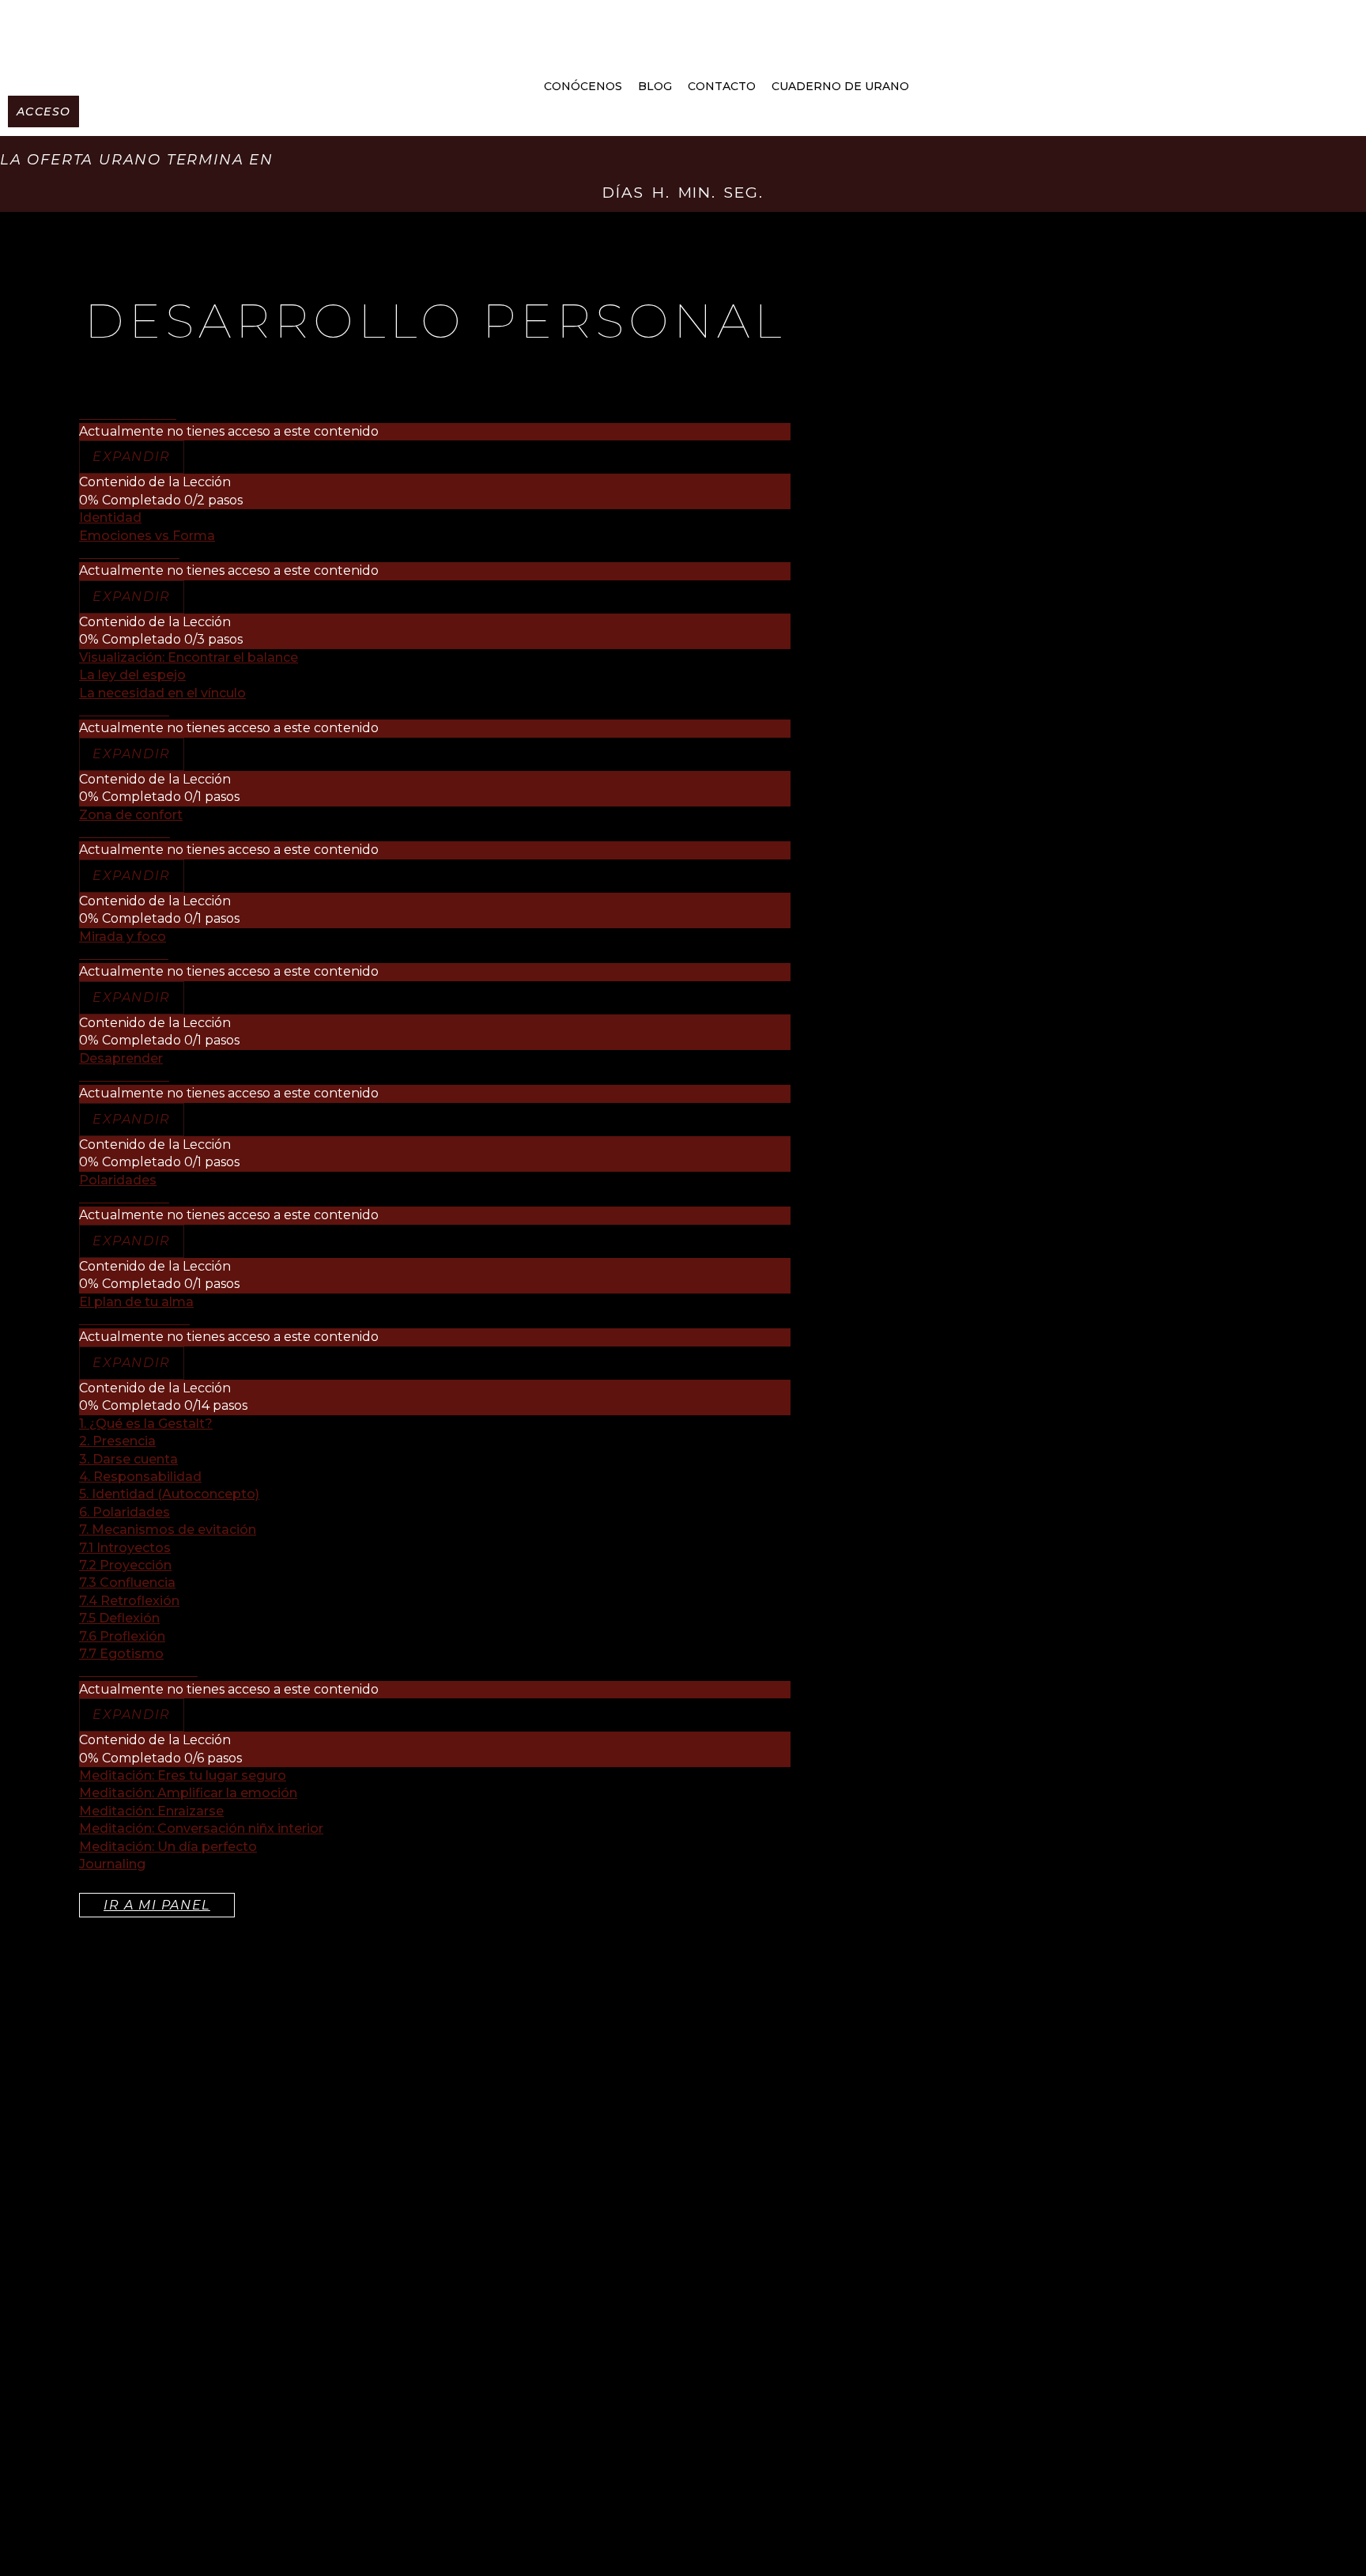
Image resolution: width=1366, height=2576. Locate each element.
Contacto (722, 86)
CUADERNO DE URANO (840, 86)
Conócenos (583, 86)
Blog (655, 86)
